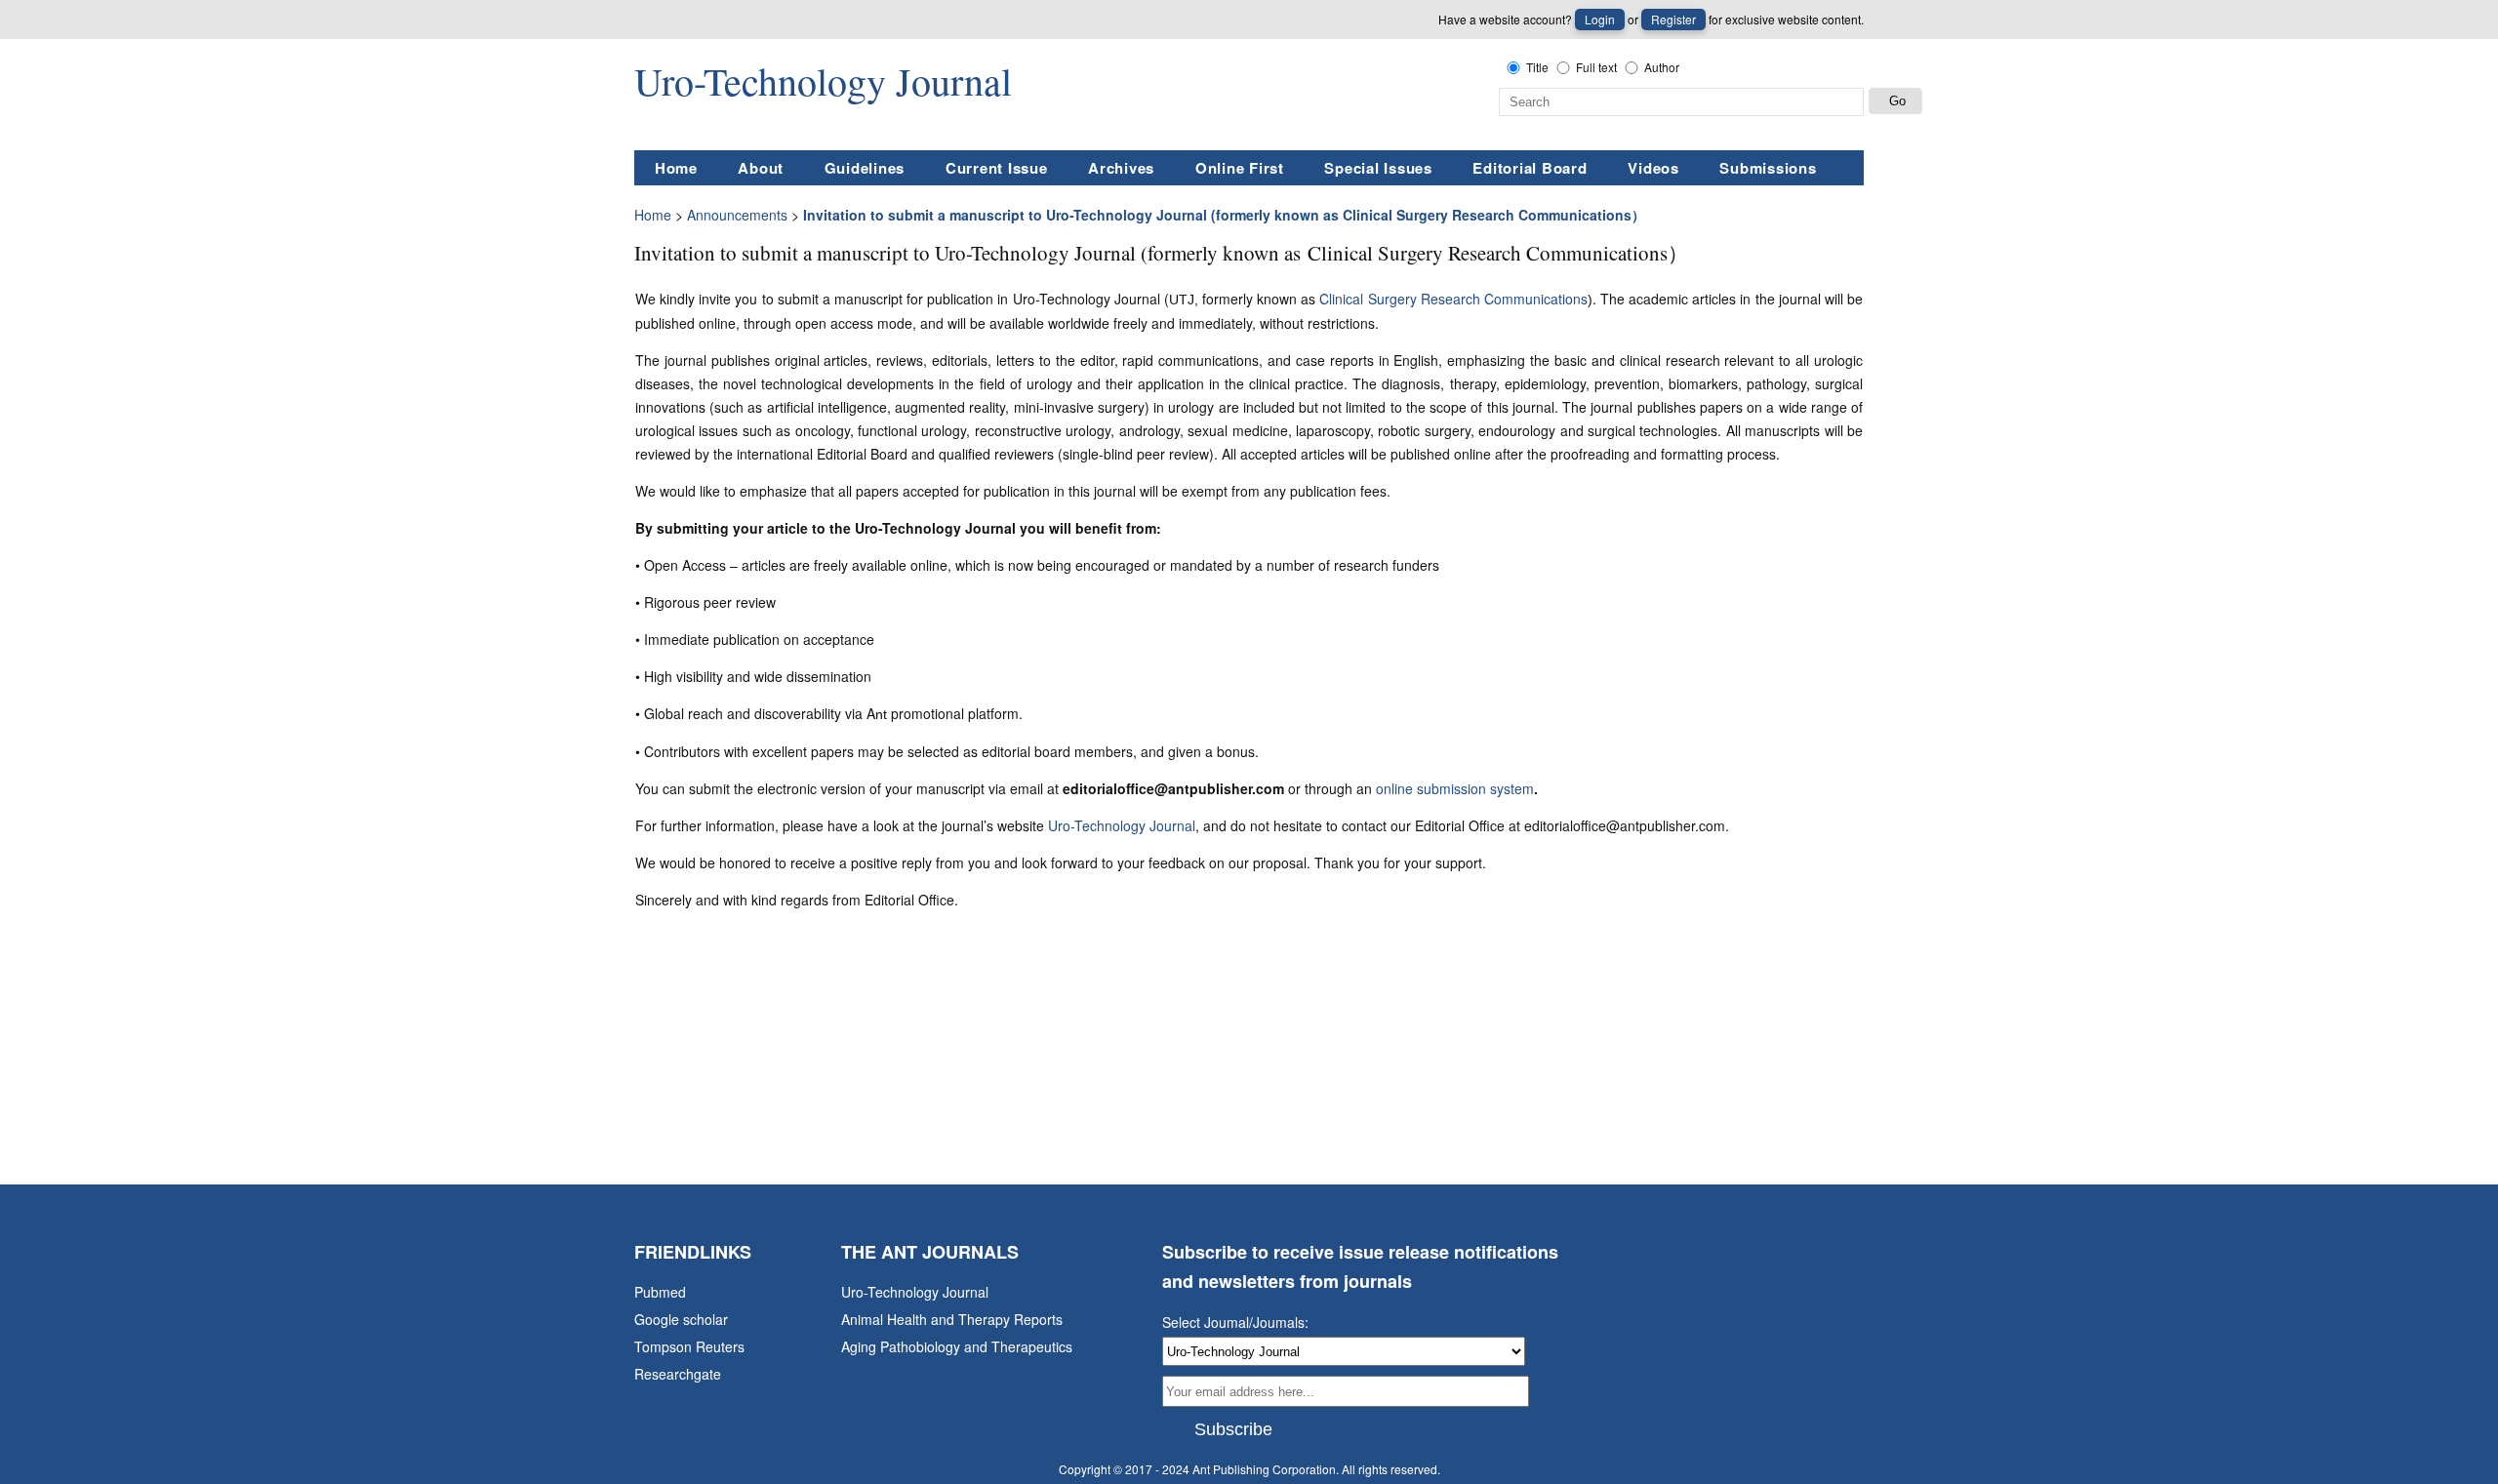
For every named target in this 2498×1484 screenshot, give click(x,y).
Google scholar (681, 1319)
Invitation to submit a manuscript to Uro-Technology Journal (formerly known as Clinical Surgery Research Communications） (1224, 215)
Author (1662, 67)
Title (1537, 67)
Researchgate (678, 1374)
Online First (1240, 168)
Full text (1596, 67)
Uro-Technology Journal (1122, 825)
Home (676, 168)
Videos (1653, 168)
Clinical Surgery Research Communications (1453, 299)
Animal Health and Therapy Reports (952, 1319)
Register (1673, 19)
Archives (1121, 168)
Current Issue (997, 168)
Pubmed (660, 1292)
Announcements (737, 215)
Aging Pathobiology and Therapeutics (957, 1346)
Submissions (1768, 168)
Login (1600, 19)
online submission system (1455, 788)
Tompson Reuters (689, 1346)
